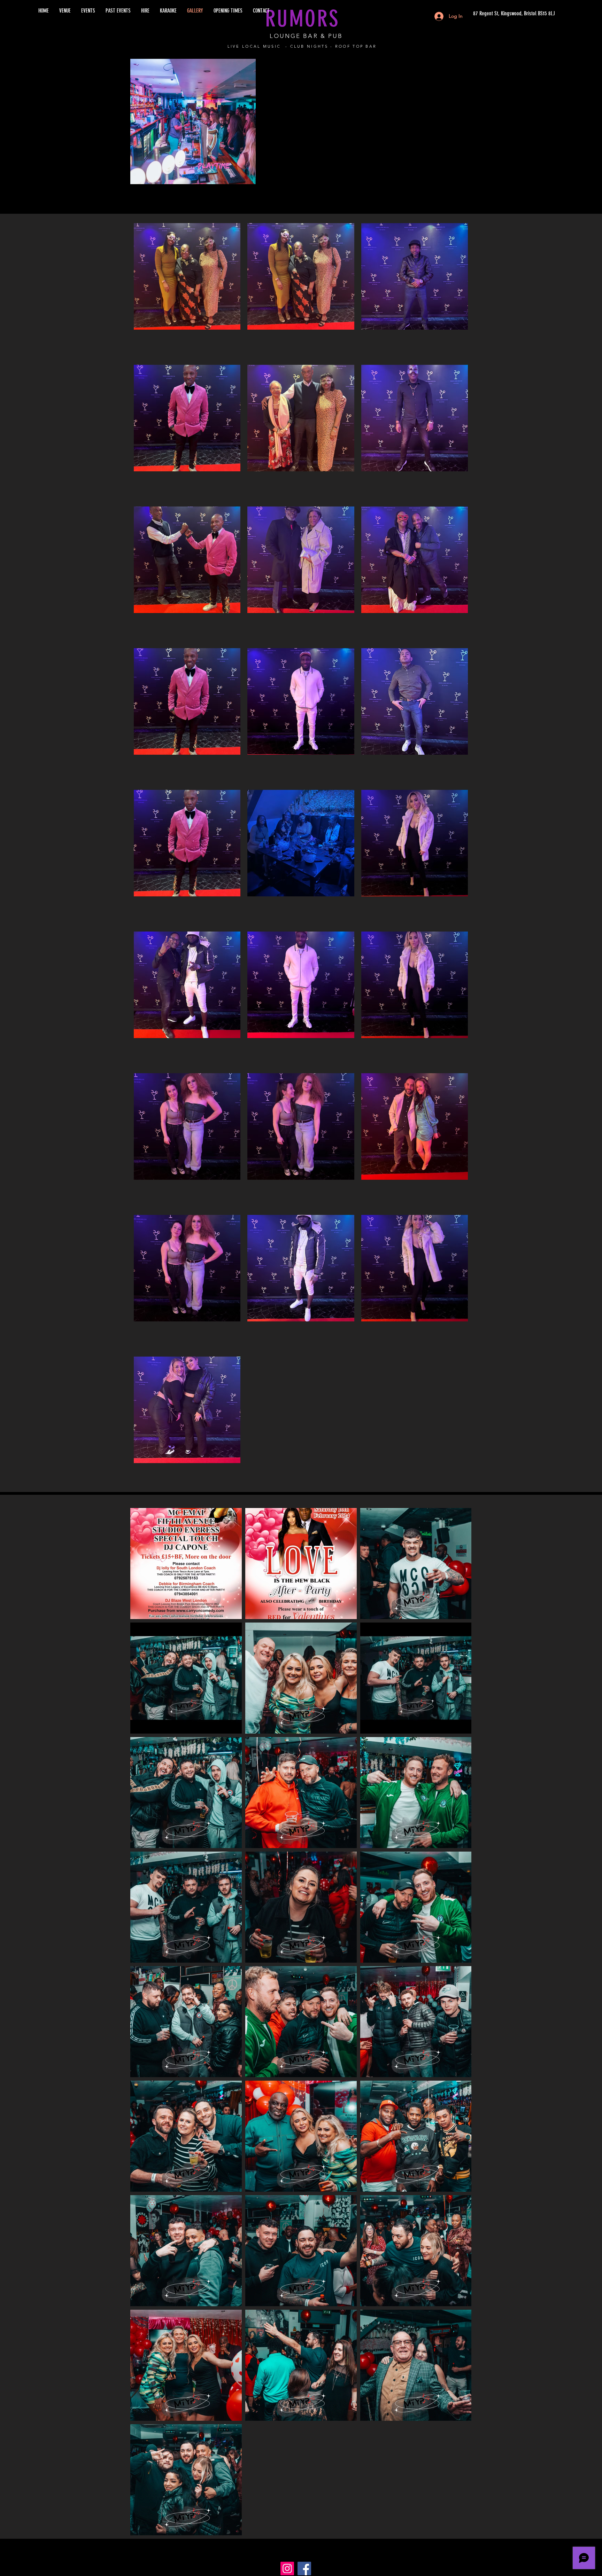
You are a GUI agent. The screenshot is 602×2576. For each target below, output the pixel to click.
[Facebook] (304, 2569)
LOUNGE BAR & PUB (306, 36)
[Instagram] (287, 2569)
